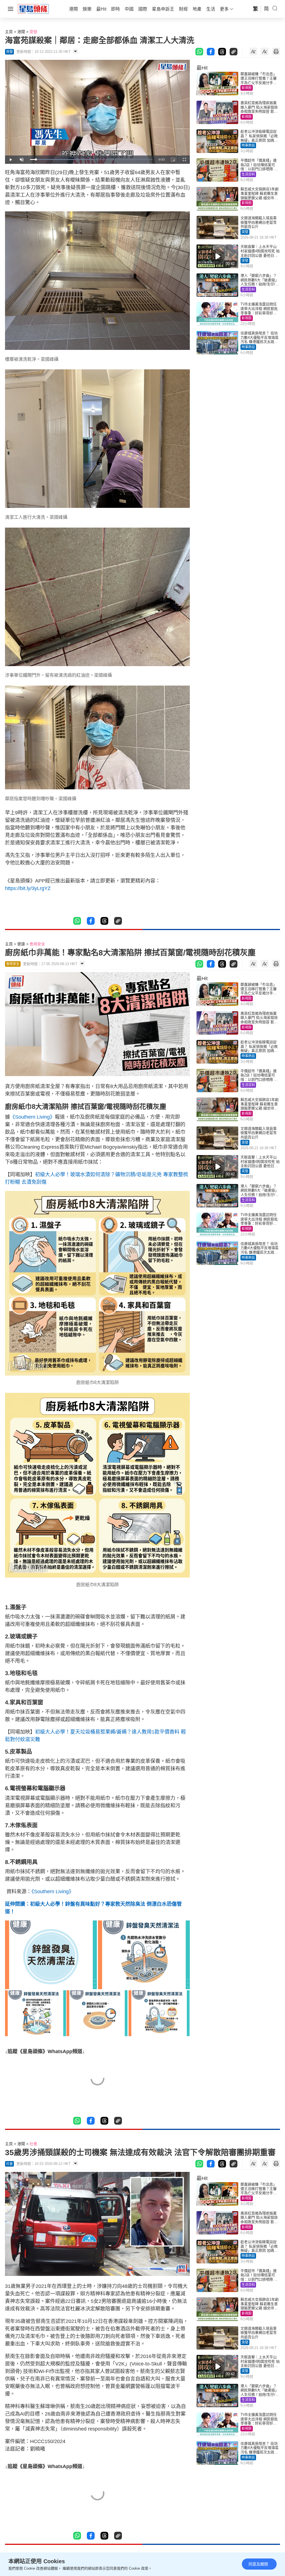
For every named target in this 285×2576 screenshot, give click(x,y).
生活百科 (248, 174)
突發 (33, 32)
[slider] (91, 160)
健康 (21, 944)
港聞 (21, 32)
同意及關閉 (258, 2564)
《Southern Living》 (32, 1117)
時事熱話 (248, 145)
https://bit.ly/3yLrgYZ (28, 888)
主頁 (9, 32)
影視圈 (247, 88)
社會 (33, 2144)
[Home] (33, 9)
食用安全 (37, 944)
